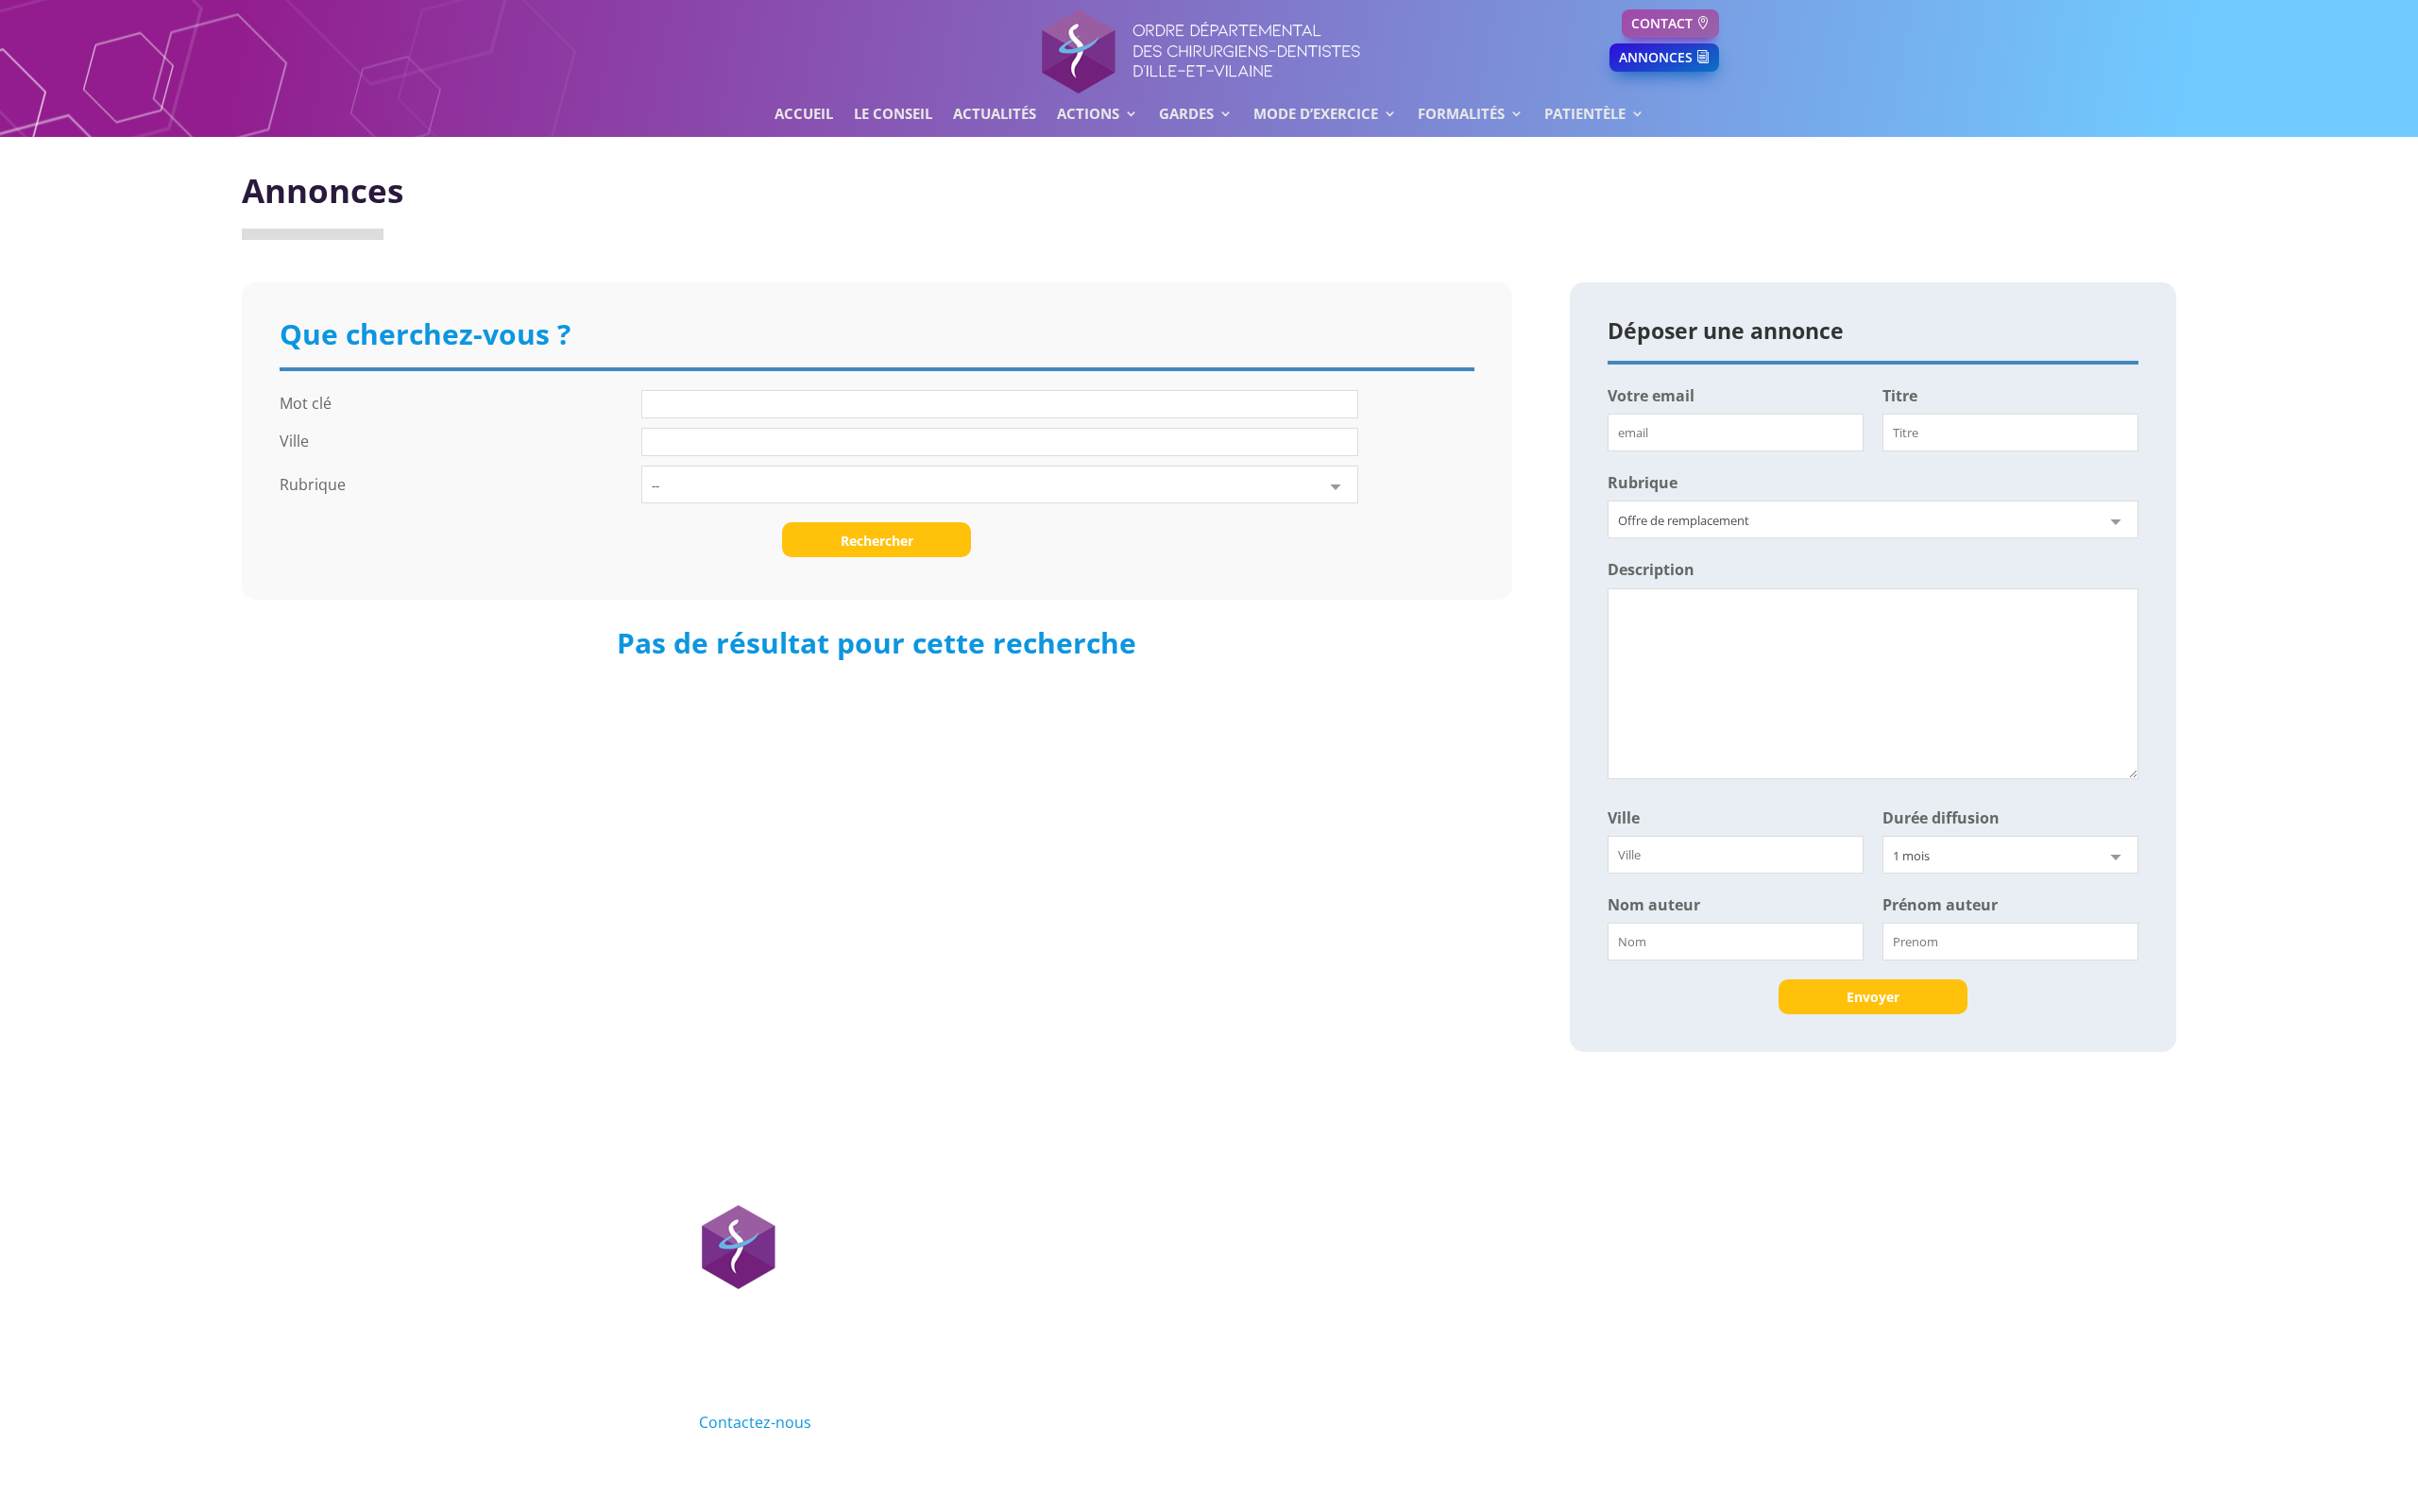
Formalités (1461, 115)
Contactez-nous (755, 1422)
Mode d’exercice (1316, 115)
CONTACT (1662, 23)
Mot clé (306, 403)
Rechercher (877, 541)
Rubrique (313, 484)
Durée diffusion (1941, 818)
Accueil (804, 115)
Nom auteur (1654, 905)
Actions (1088, 115)
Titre (1900, 396)
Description (1651, 569)
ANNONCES (1656, 57)
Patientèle (1585, 115)
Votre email (1651, 396)
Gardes (1186, 115)
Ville (294, 441)
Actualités (995, 115)
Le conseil (893, 115)
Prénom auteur (1940, 905)
